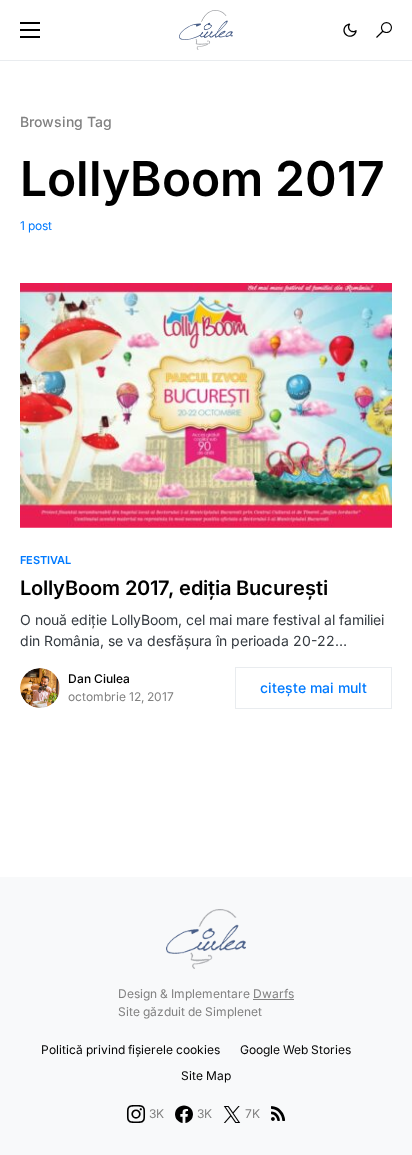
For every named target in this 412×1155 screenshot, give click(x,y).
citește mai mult (313, 687)
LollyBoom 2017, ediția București (174, 588)
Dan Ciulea (99, 678)
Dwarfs (273, 993)
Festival (45, 560)
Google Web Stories (295, 1049)
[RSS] (278, 1114)
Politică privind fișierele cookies (130, 1049)
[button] (30, 30)
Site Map (206, 1075)
